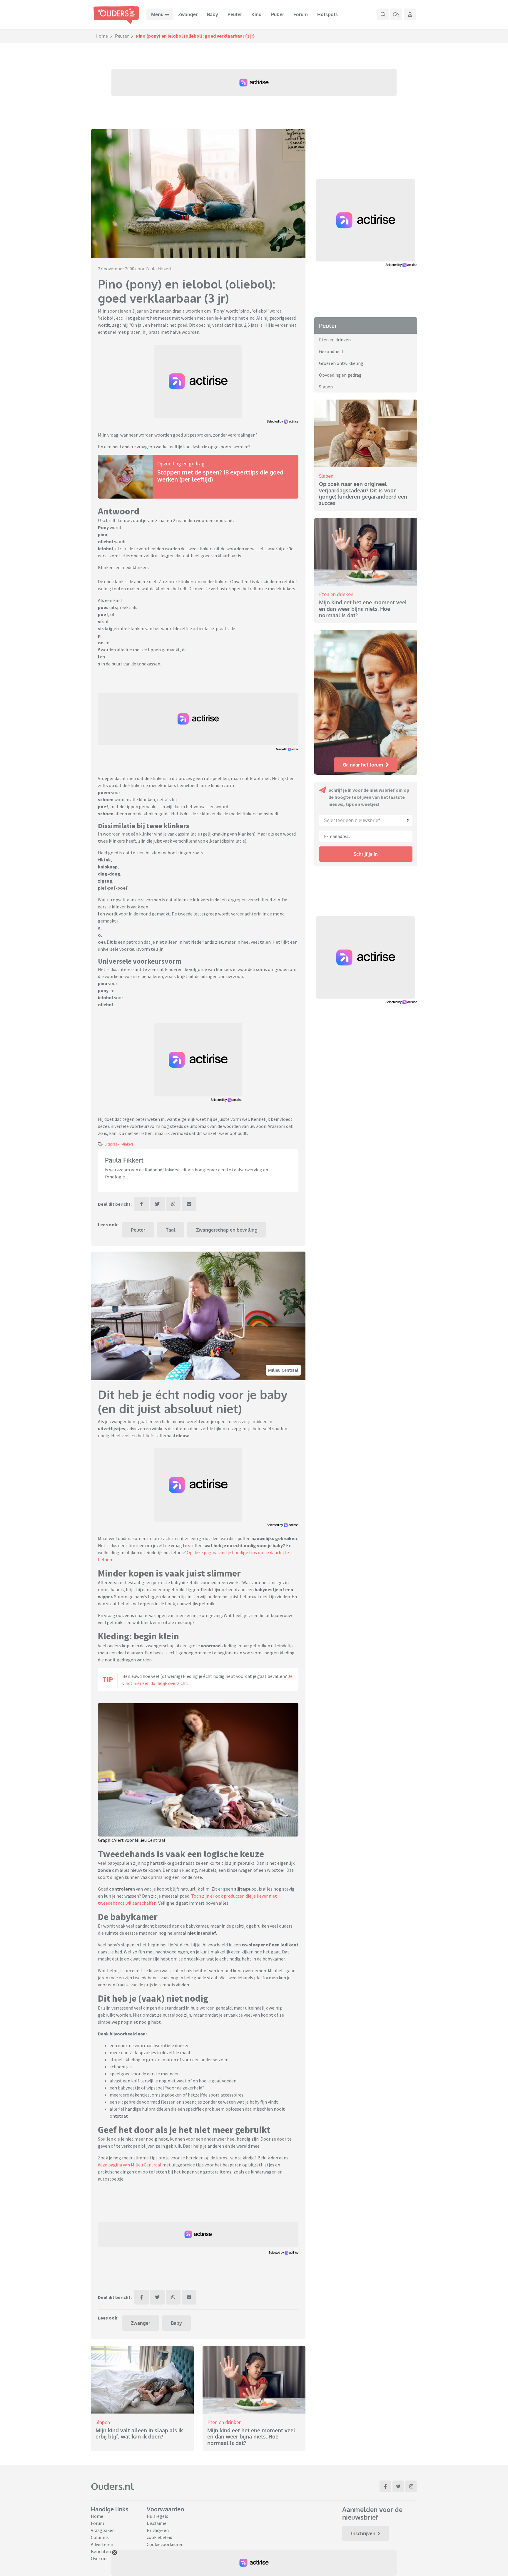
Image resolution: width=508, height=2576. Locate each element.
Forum (301, 14)
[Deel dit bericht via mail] (189, 1204)
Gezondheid (331, 351)
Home (102, 36)
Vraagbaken (103, 2530)
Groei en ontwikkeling (341, 363)
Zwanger (188, 14)
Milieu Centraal (283, 1370)
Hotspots (327, 14)
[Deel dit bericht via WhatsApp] (173, 1204)
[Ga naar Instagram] (411, 2486)
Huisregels (157, 2516)
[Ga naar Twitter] (398, 2486)
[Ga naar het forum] (396, 14)
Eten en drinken (224, 2422)
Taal (171, 1230)
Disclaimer (157, 2523)
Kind (256, 14)
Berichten (101, 2551)
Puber (278, 14)
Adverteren (102, 2544)
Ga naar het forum (363, 765)
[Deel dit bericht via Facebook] (141, 1204)
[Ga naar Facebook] (385, 2486)
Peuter (235, 14)
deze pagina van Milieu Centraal (130, 2165)
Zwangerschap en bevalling (227, 1230)
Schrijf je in (366, 854)
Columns (100, 2537)
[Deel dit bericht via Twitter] (157, 1204)
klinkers (127, 1144)
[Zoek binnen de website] (383, 14)
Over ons (100, 2558)
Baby (213, 14)
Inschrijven (363, 2533)
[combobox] (366, 820)
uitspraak (112, 1144)
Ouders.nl (112, 2486)
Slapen (103, 2422)
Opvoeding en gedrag (181, 463)
